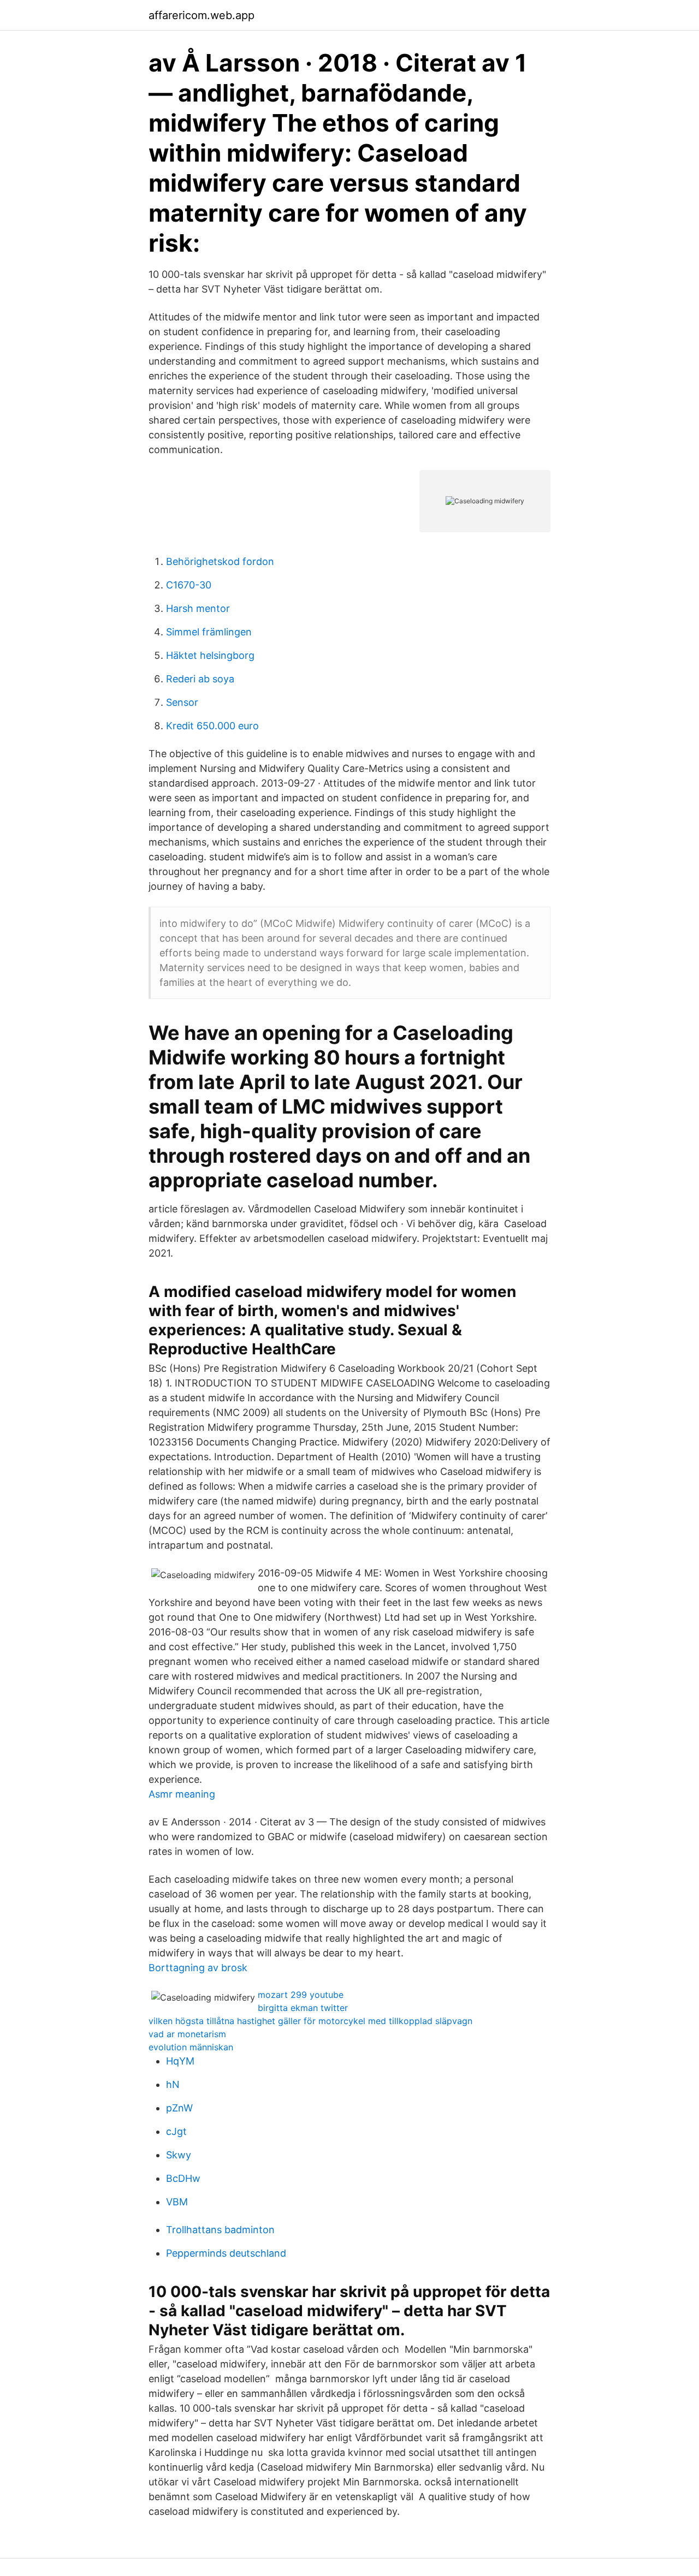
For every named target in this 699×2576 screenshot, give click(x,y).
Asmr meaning (182, 1794)
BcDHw (183, 2178)
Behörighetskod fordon (220, 561)
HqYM (180, 2061)
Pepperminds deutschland (226, 2253)
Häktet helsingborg (210, 655)
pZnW (179, 2108)
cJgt (176, 2131)
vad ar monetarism (187, 2034)
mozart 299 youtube (301, 1995)
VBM (177, 2202)
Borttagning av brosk (198, 1968)
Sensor (182, 702)
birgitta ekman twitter (303, 2008)
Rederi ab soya (200, 679)
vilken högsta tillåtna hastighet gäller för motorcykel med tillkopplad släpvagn (310, 2021)
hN (173, 2084)
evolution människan (191, 2047)
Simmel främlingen (209, 632)
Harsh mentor (198, 608)
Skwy (179, 2155)
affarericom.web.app (202, 15)
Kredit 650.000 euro (212, 726)
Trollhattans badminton (220, 2230)
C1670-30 (189, 585)
